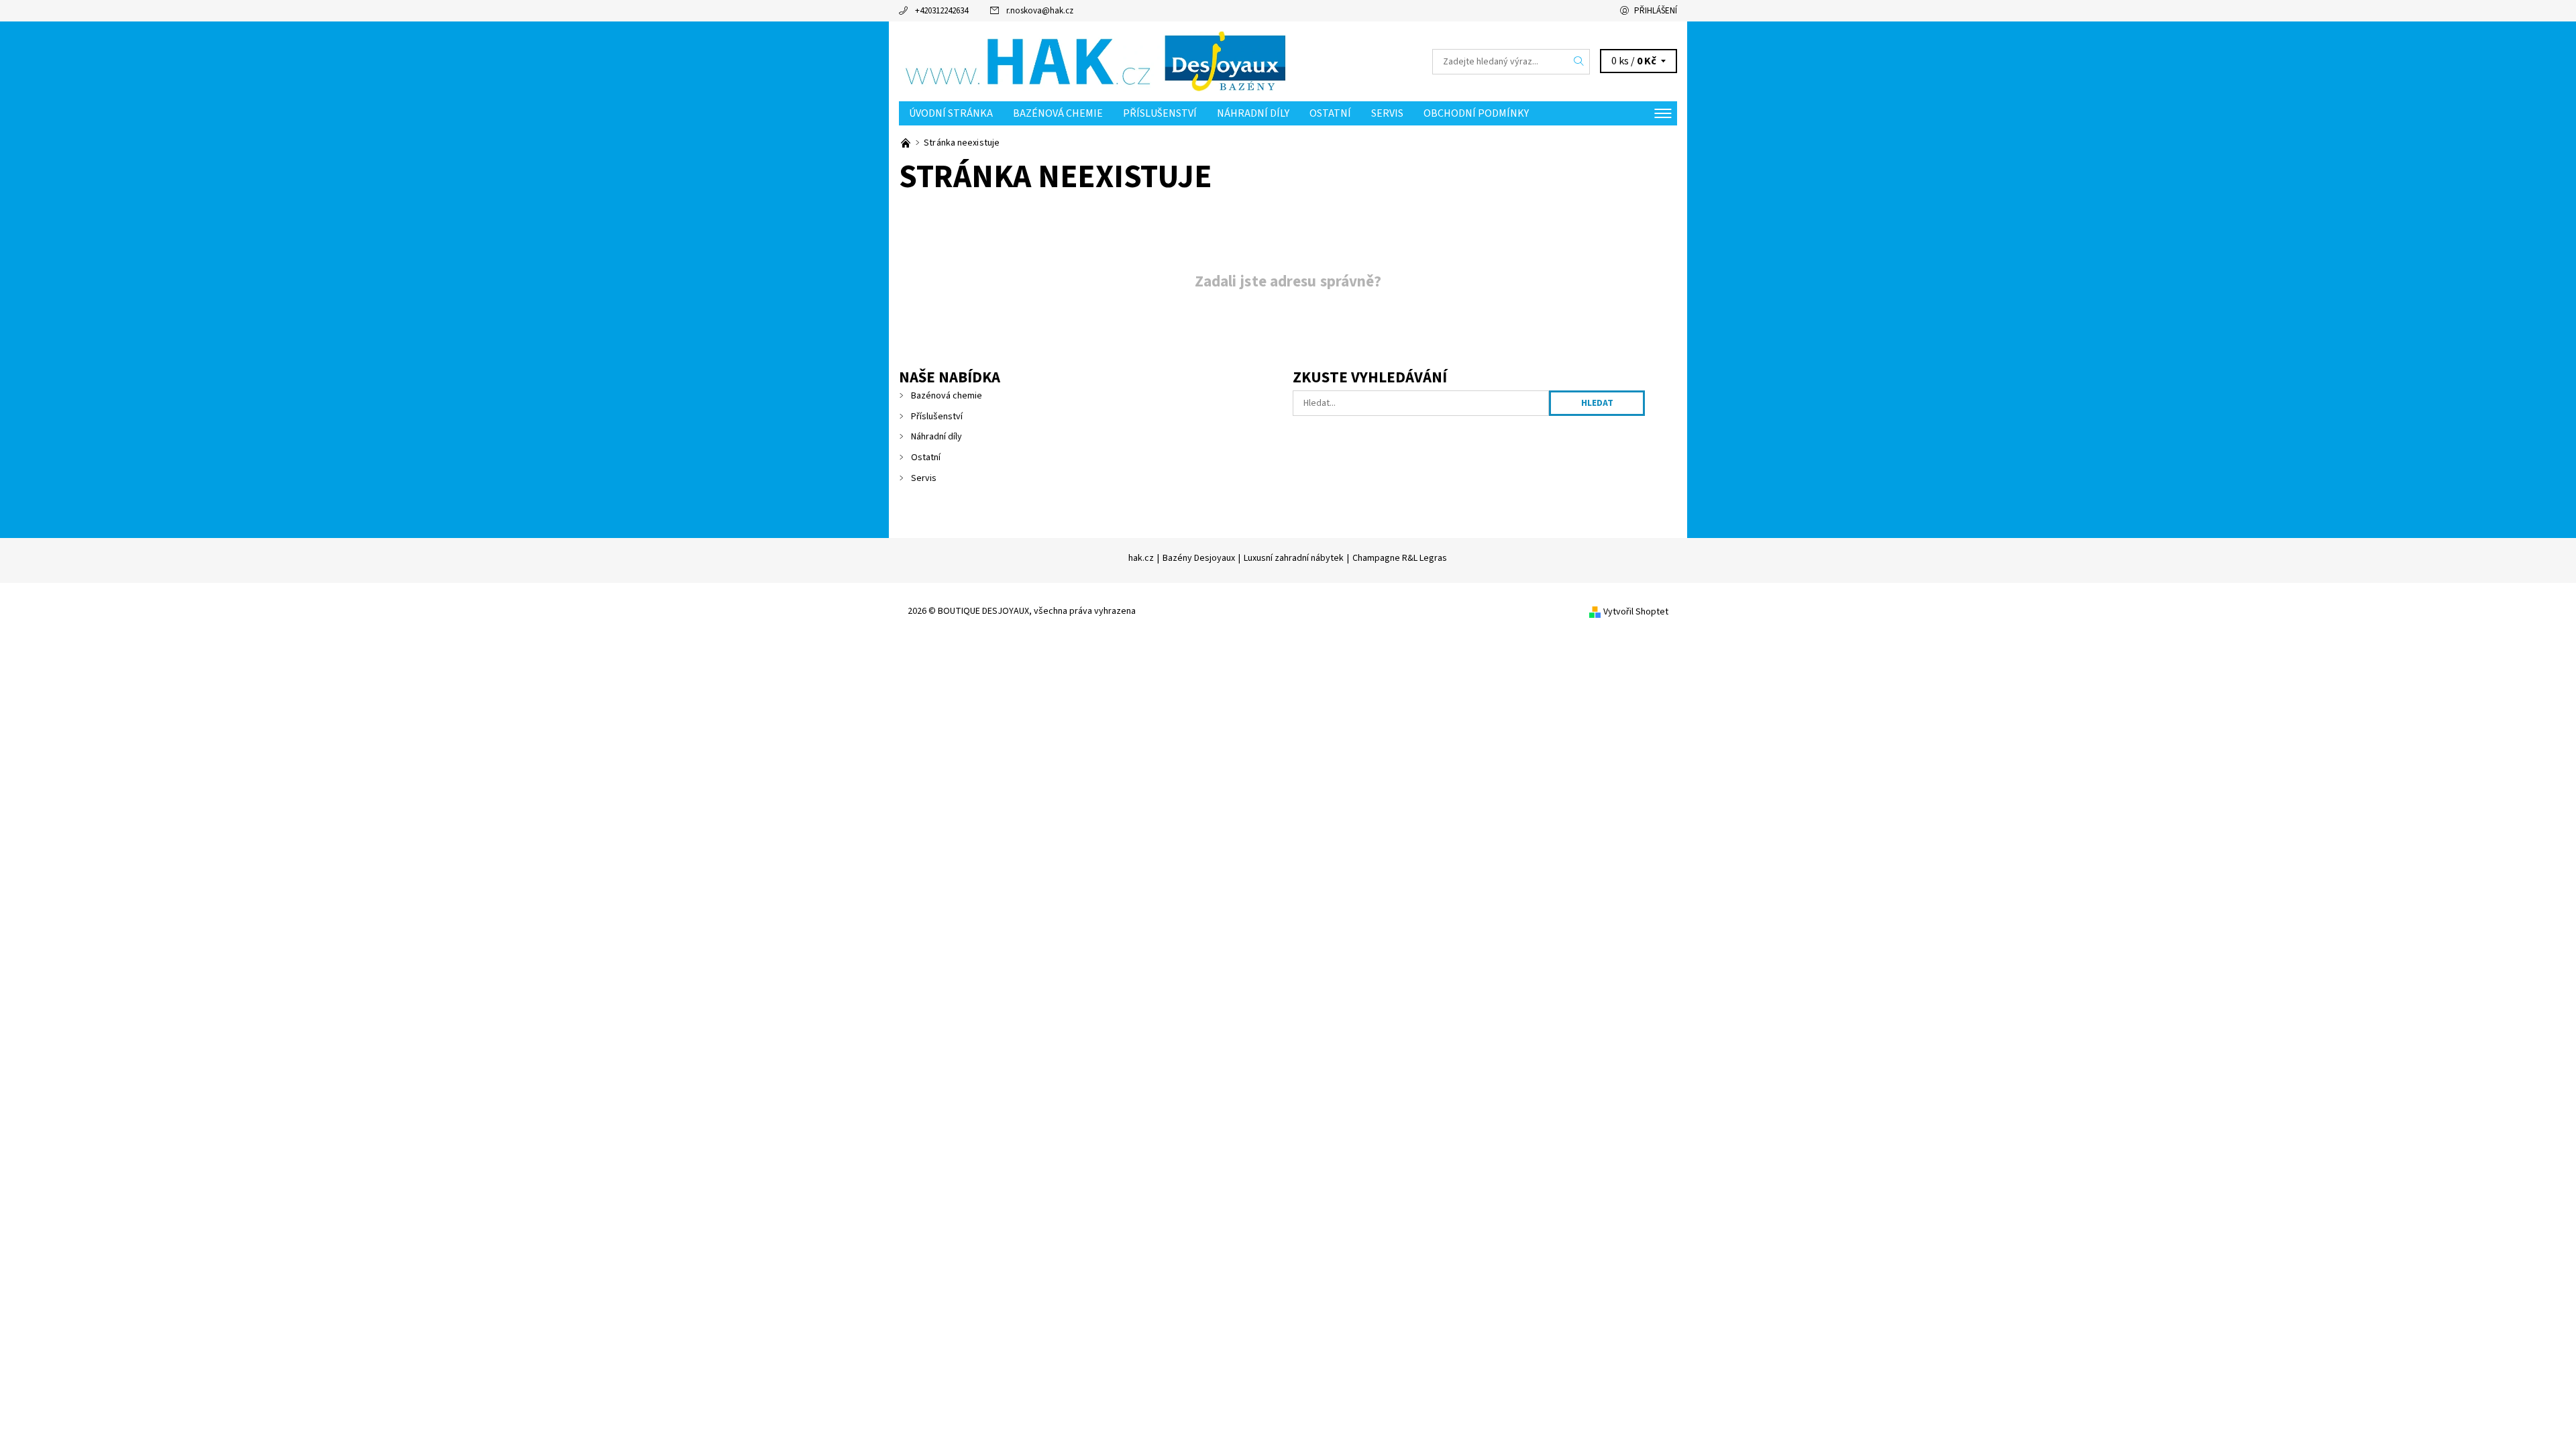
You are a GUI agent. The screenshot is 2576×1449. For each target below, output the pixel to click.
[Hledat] (1579, 62)
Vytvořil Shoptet (1636, 612)
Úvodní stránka (951, 113)
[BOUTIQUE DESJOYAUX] (1093, 61)
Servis (1387, 113)
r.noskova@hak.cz (1040, 11)
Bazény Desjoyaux (1199, 558)
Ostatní (1330, 113)
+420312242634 (942, 11)
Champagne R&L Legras (1400, 558)
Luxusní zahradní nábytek (1294, 558)
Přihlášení (1656, 11)
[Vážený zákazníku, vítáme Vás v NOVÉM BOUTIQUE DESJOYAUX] (907, 143)
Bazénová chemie (1058, 113)
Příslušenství (1160, 113)
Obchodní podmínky (1476, 113)
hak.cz (1141, 558)
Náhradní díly (1253, 113)
